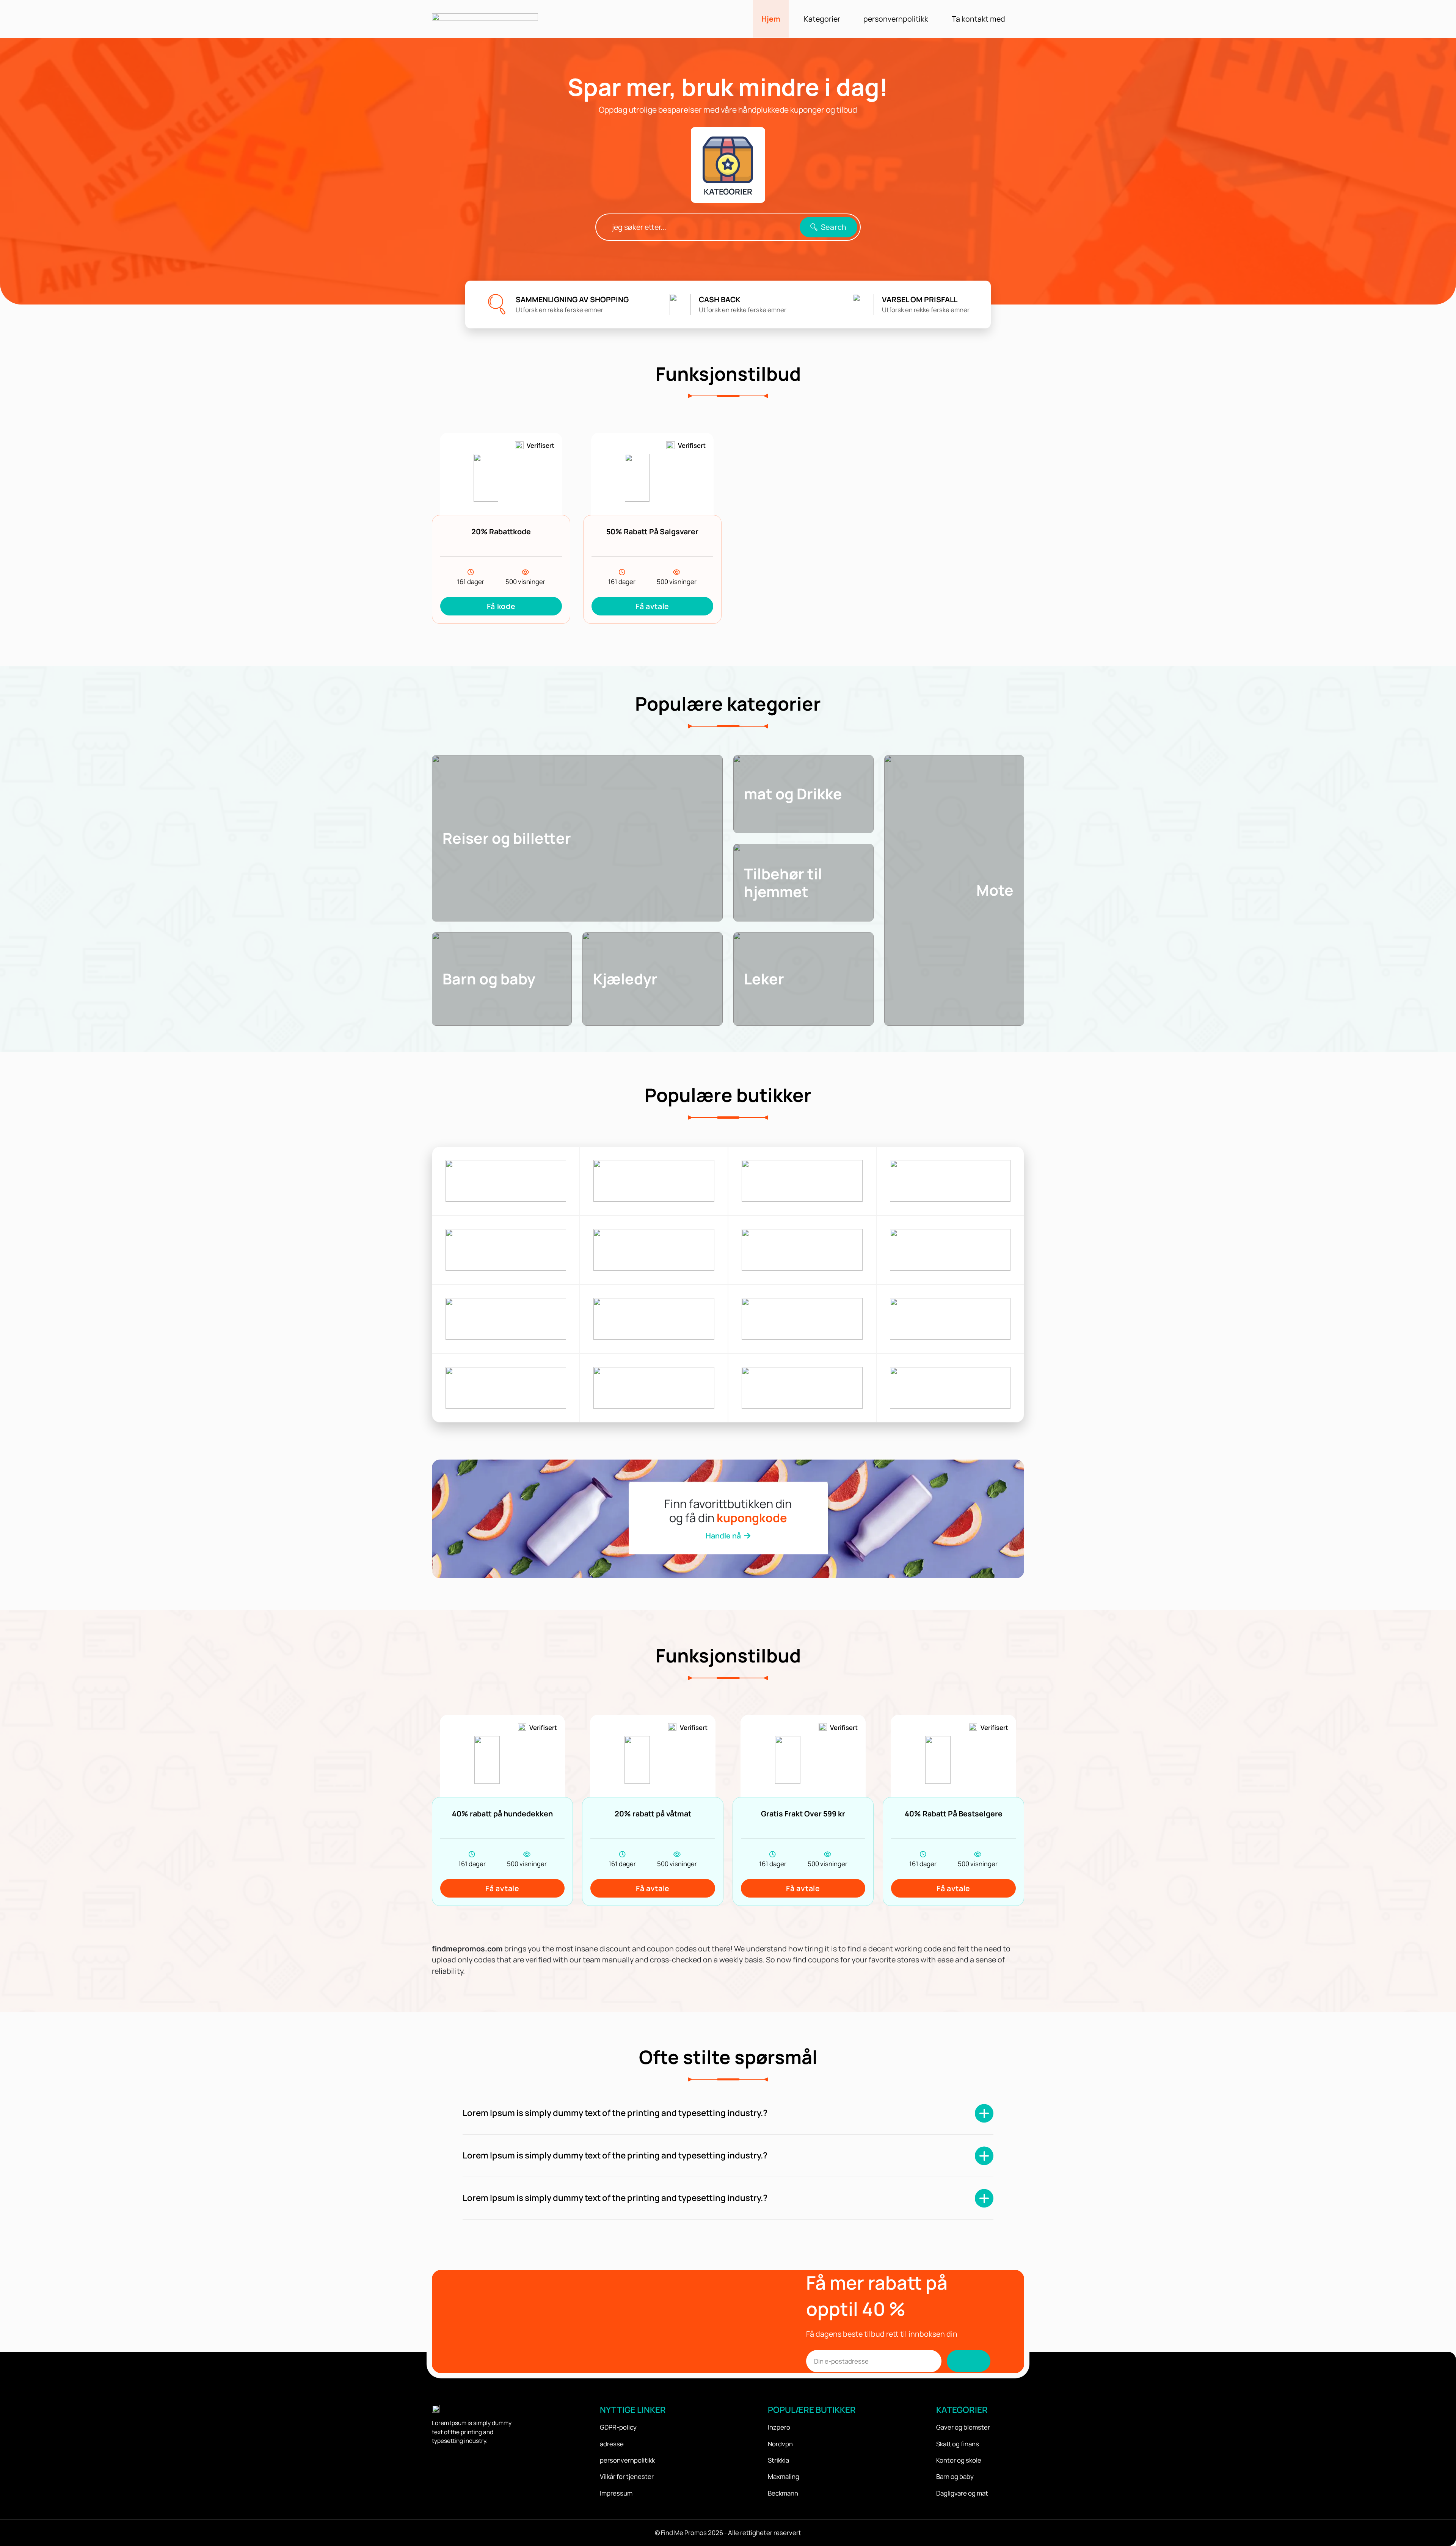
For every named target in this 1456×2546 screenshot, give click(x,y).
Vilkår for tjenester (627, 2476)
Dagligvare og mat (962, 2493)
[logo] (485, 19)
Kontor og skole (959, 2460)
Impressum (616, 2493)
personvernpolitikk (896, 19)
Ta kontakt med (978, 19)
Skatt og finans (958, 2444)
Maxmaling (784, 2476)
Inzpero (779, 2427)
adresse (612, 2444)
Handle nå (724, 1536)
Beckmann (783, 2493)
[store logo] (506, 1181)
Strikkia (778, 2460)
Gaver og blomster (963, 2427)
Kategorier (822, 19)
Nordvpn (780, 2444)
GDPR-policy (618, 2427)
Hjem (771, 19)
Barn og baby (955, 2476)
